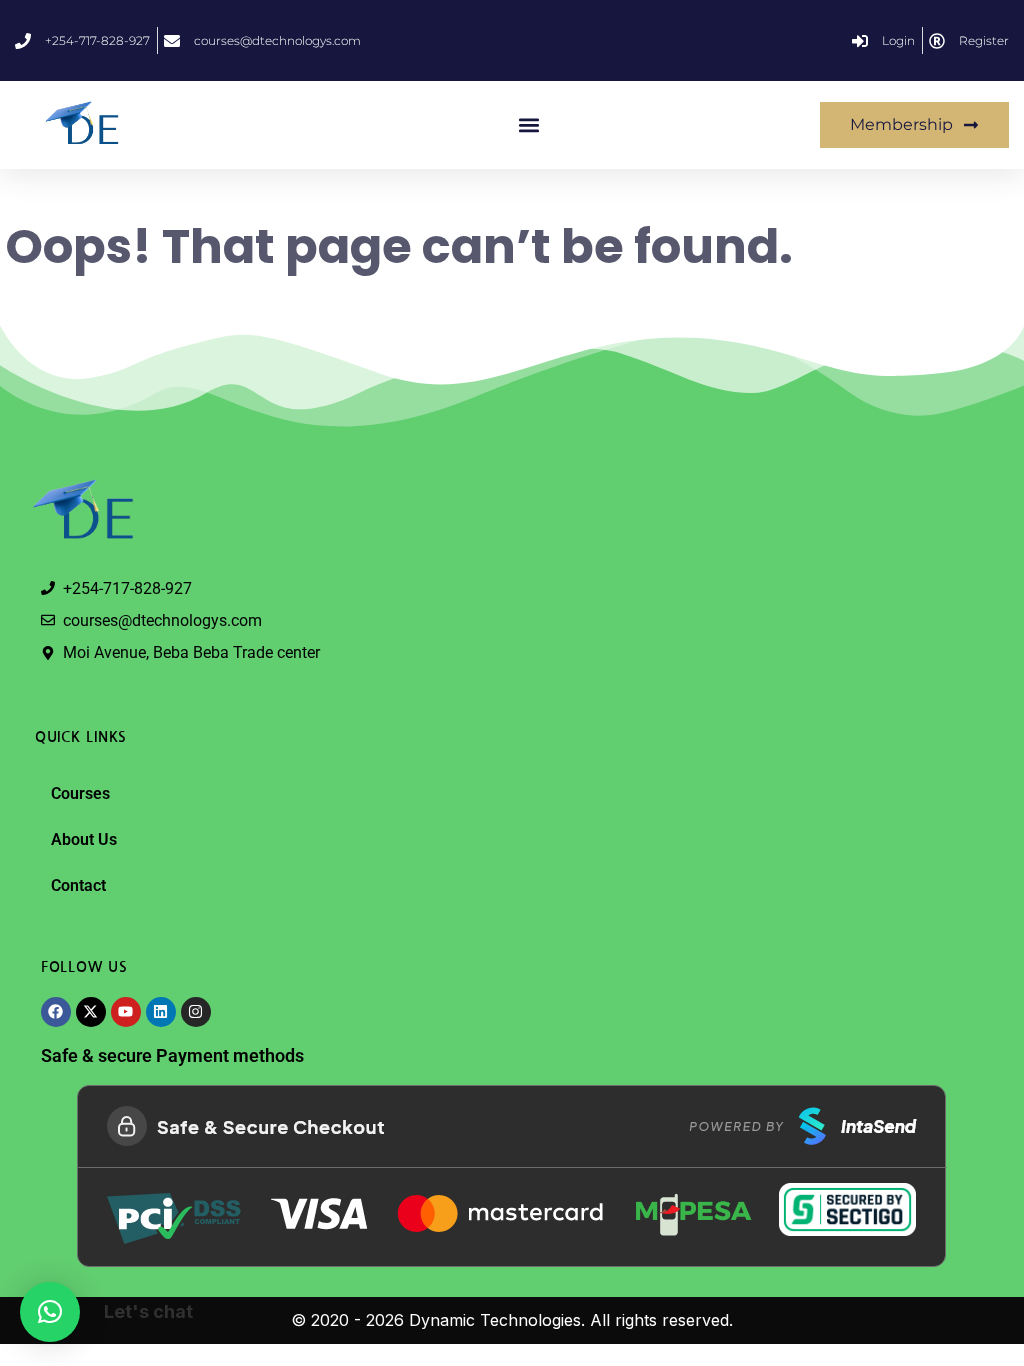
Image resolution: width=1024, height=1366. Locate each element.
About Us (84, 839)
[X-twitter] (91, 1012)
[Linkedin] (161, 1012)
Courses (80, 793)
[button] (529, 125)
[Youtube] (126, 1012)
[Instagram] (196, 1012)
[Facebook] (56, 1012)
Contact (78, 885)
